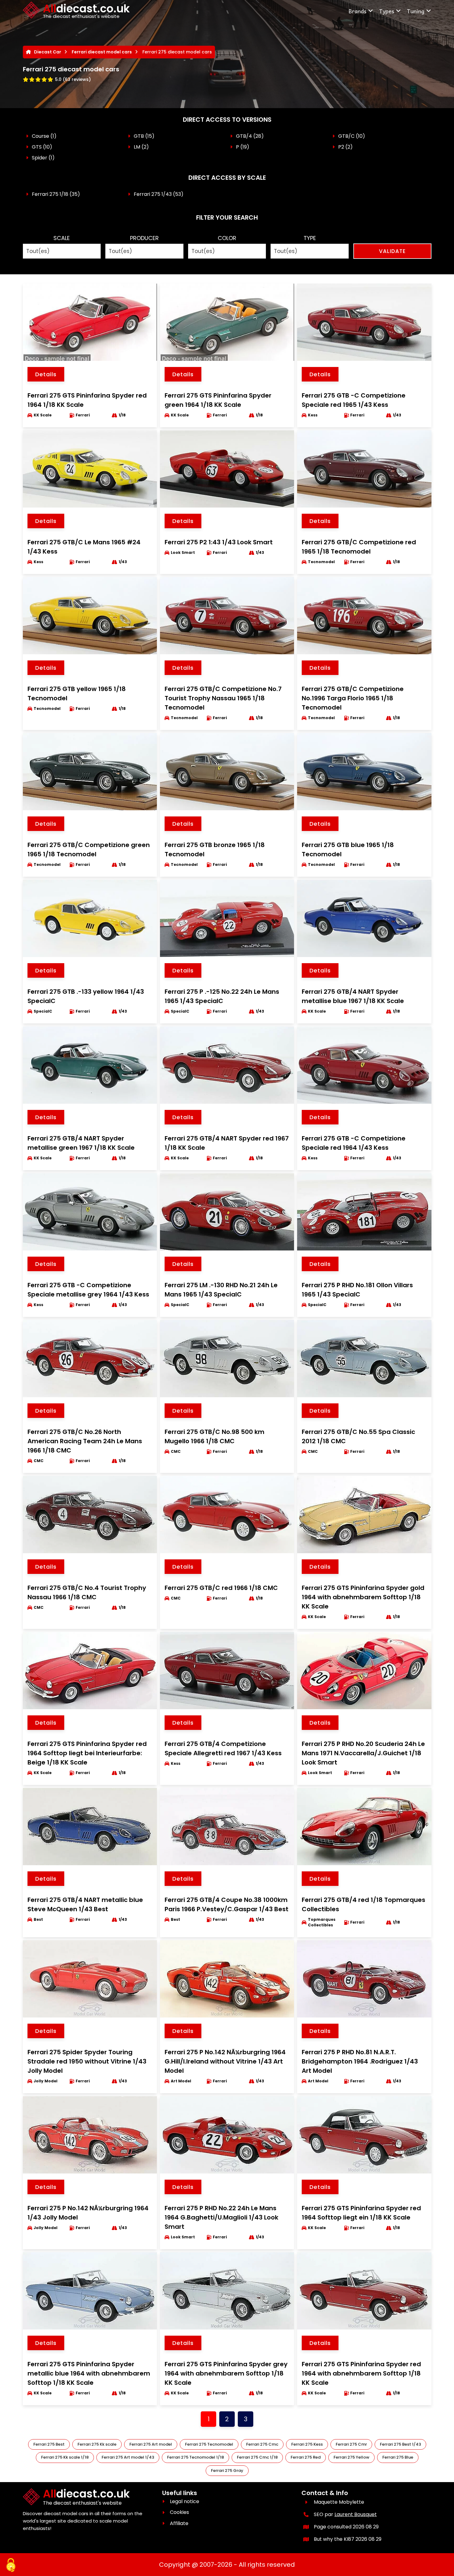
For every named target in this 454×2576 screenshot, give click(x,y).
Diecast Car (48, 52)
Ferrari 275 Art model (151, 2444)
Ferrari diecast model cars (102, 52)
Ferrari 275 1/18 (50, 194)
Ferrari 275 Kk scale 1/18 (65, 2457)
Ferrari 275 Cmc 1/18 (257, 2457)
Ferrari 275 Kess (307, 2444)
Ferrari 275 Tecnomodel (209, 2444)
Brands (357, 11)
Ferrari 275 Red (306, 2457)
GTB (139, 136)
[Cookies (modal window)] (11, 2565)
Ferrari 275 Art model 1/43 (128, 2457)
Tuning (416, 11)
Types (387, 11)
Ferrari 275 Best (49, 2444)
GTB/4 (244, 136)
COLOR (227, 238)
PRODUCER (144, 238)
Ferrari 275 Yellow (351, 2457)
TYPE (310, 238)
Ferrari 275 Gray (227, 2471)
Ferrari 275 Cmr (351, 2444)
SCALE (62, 238)
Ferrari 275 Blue (398, 2457)
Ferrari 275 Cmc (262, 2444)
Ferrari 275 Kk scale (97, 2444)
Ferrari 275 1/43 (153, 194)
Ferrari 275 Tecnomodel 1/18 (195, 2457)
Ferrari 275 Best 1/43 (400, 2444)
